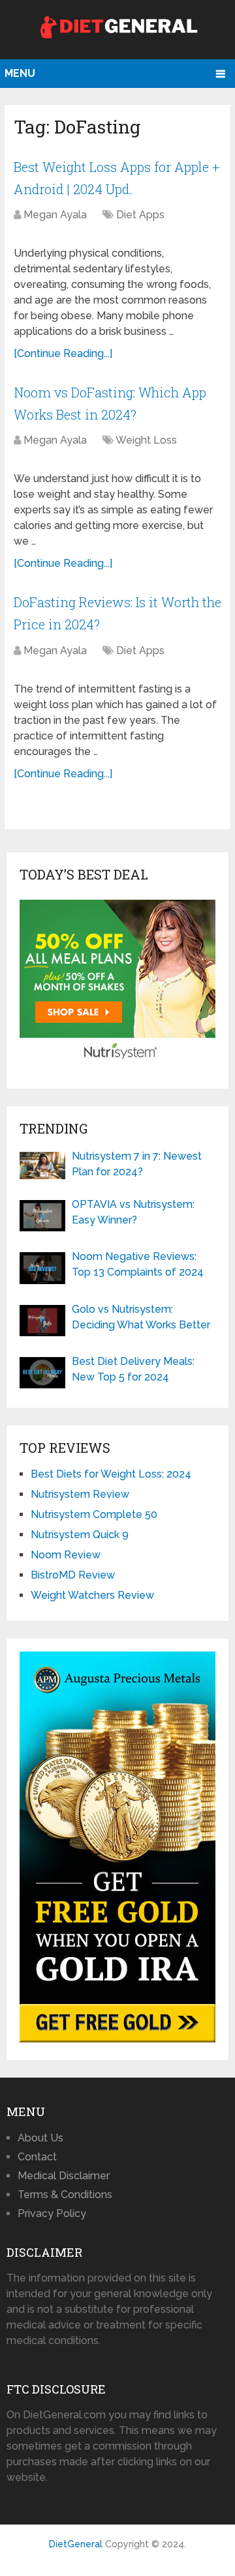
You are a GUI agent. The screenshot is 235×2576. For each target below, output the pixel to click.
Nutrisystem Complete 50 (94, 1514)
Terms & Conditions (65, 2195)
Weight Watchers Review (92, 1595)
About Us (40, 2138)
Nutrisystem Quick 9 (80, 1535)
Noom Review (66, 1555)
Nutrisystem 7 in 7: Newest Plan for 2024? (137, 1164)
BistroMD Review (73, 1575)
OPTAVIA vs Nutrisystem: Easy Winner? (133, 1212)
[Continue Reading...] (63, 353)
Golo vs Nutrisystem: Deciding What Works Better (141, 1317)
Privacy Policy (52, 2213)
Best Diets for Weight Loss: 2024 (111, 1474)
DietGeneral (76, 2544)
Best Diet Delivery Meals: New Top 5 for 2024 (133, 1369)
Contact (37, 2157)
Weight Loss (146, 440)
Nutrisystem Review (80, 1494)
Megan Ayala (55, 215)
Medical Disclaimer (64, 2176)
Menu (20, 73)
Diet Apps (140, 215)
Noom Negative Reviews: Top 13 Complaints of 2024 (138, 1264)
